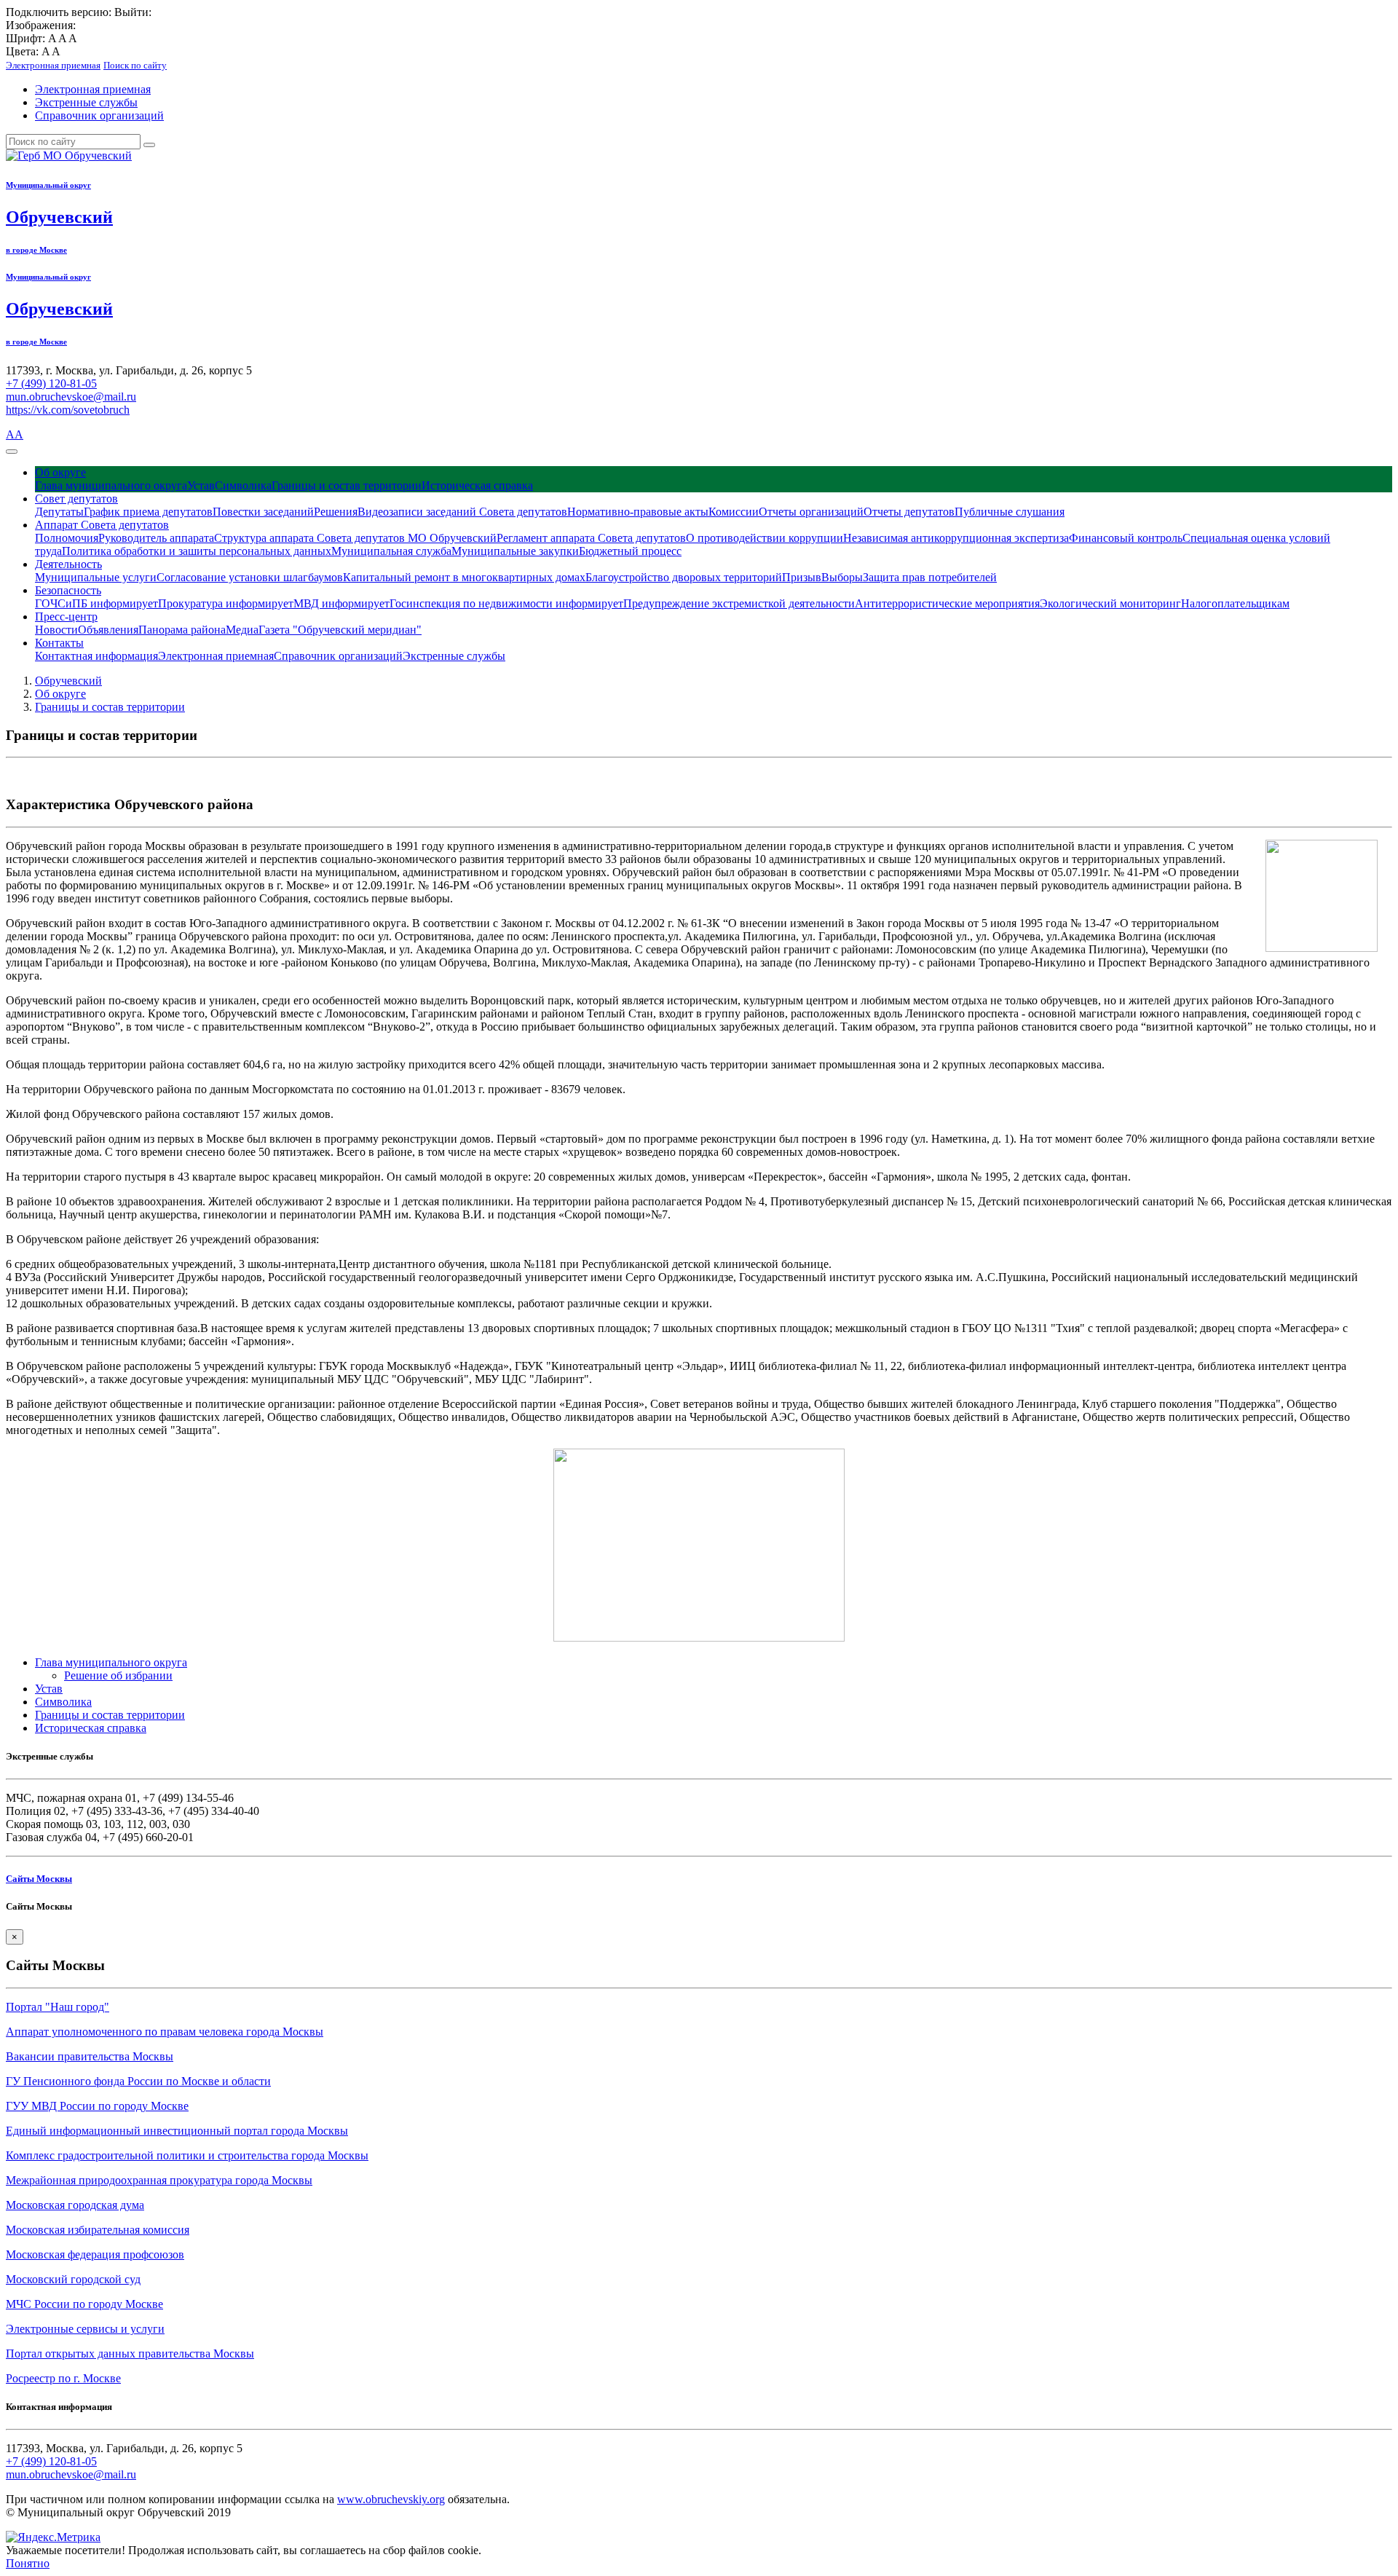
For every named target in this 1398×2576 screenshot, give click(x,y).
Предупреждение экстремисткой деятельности (739, 603)
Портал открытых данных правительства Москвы (130, 2354)
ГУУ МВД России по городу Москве (97, 2106)
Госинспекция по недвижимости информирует (506, 603)
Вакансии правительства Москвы (90, 2056)
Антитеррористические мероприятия (947, 603)
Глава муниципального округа (111, 485)
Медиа (242, 630)
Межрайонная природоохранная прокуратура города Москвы (159, 2180)
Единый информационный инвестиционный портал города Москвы (177, 2131)
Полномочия (67, 538)
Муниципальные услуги (96, 577)
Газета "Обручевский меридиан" (340, 630)
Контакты (59, 643)
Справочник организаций (99, 115)
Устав (201, 485)
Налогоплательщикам (1235, 603)
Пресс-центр (66, 617)
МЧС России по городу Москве (84, 2304)
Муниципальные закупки (515, 551)
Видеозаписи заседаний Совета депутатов (462, 512)
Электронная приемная (93, 89)
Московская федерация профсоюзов (95, 2254)
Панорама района (182, 630)
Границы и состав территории (347, 485)
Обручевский (68, 681)
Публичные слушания (1010, 512)
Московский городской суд (73, 2279)
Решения (336, 512)
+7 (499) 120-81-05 (51, 383)
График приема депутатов (148, 512)
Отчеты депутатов (909, 512)
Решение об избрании (118, 1675)
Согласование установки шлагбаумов (250, 577)
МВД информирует (341, 603)
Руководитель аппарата (156, 538)
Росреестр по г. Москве (63, 2378)
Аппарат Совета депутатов (102, 525)
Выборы (842, 577)
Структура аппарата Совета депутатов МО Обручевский (355, 538)
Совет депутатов (76, 499)
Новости (56, 630)
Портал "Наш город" (58, 2007)
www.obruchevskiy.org (391, 2499)
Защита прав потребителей (930, 577)
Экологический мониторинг (1110, 603)
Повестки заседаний (263, 512)
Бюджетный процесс (630, 551)
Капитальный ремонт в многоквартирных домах (464, 577)
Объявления (108, 630)
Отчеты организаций (811, 512)
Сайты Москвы (39, 1879)
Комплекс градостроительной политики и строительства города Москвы (187, 2155)
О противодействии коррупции (765, 538)
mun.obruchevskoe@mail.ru (71, 397)
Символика (243, 485)
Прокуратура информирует (226, 603)
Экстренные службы (86, 102)
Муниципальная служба (391, 551)
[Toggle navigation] (12, 452)
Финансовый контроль (1126, 538)
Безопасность (68, 590)
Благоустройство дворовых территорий (684, 577)
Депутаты (59, 512)
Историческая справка (477, 485)
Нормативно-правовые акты (638, 512)
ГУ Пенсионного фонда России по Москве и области (138, 2081)
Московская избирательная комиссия (98, 2230)
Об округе (60, 472)
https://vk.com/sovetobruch (68, 410)
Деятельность (68, 564)
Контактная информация (96, 656)
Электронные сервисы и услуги (85, 2329)
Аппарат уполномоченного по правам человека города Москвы (165, 2032)
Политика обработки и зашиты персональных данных (197, 551)
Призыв (802, 577)
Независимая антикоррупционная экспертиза (956, 538)
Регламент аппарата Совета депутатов (591, 538)
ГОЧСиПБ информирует (96, 603)
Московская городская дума (75, 2205)
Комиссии (734, 512)
